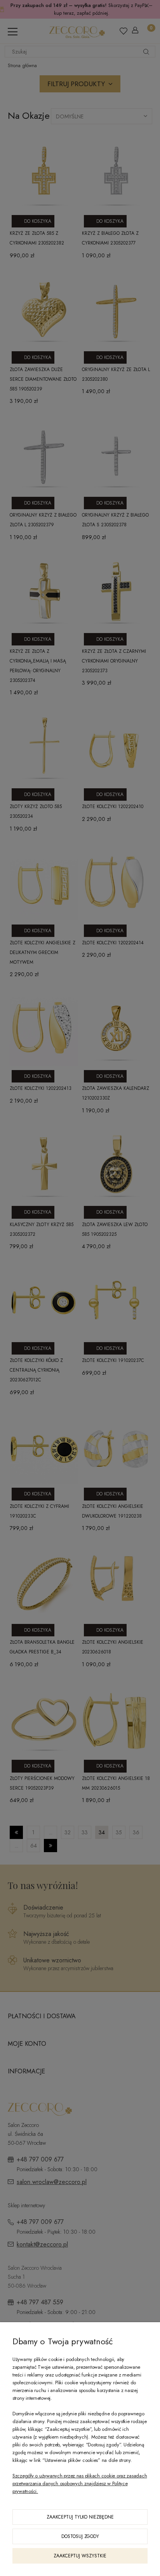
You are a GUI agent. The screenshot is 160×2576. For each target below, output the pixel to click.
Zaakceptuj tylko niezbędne (80, 2517)
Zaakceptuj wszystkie (80, 2556)
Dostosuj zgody (80, 2536)
